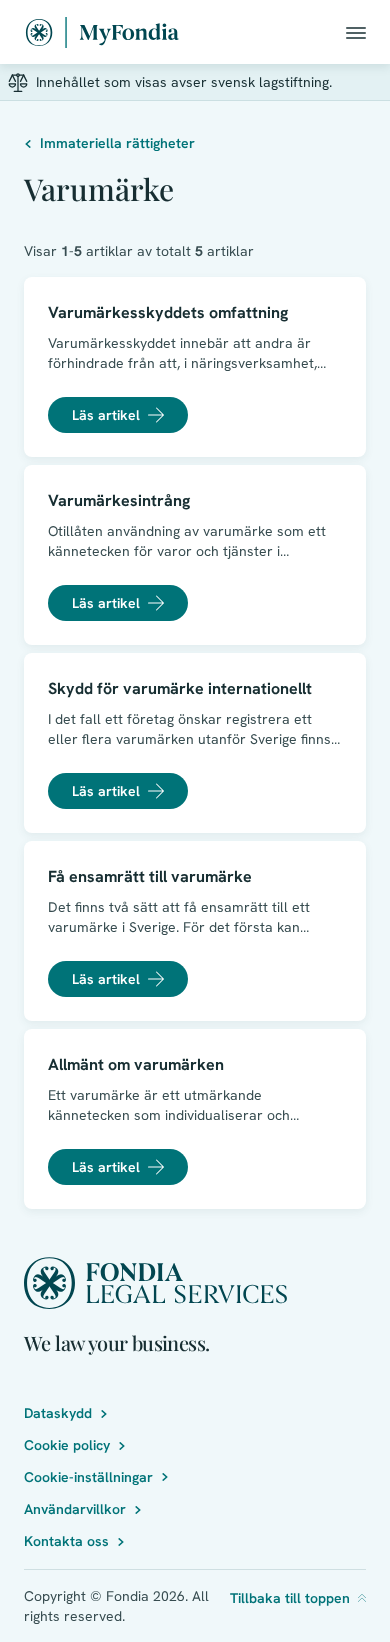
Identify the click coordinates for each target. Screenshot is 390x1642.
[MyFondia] (102, 32)
